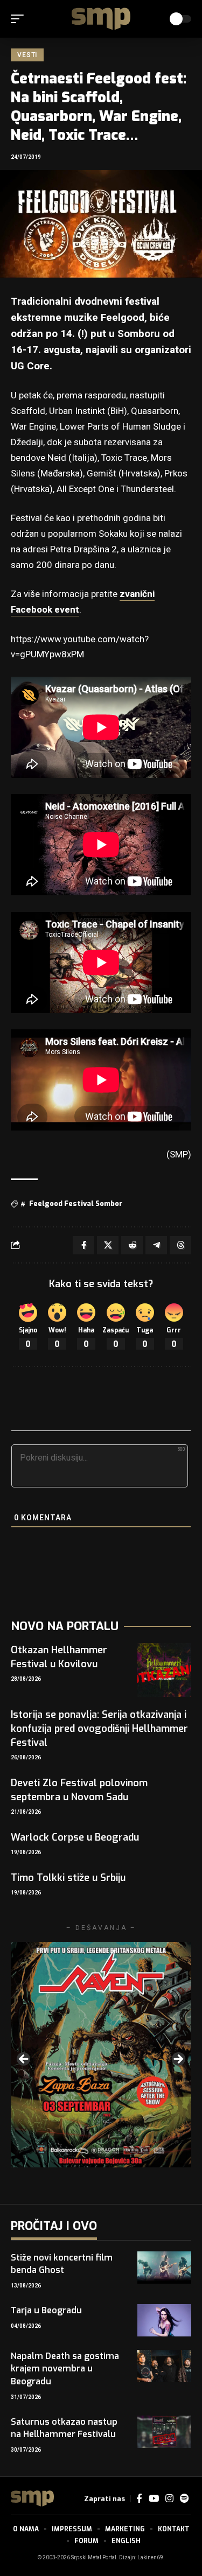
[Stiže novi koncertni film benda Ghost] (164, 2268)
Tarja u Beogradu (46, 2310)
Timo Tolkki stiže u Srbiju (68, 1878)
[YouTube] (154, 2499)
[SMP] (101, 19)
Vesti (27, 55)
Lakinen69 (150, 2558)
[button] (20, 19)
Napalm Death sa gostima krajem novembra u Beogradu (65, 2368)
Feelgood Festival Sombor (76, 1203)
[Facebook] (139, 2499)
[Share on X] (108, 1245)
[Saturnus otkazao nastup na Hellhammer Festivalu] (164, 2432)
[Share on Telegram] (156, 1245)
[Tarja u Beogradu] (164, 2320)
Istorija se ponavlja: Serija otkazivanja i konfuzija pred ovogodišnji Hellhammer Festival (99, 1729)
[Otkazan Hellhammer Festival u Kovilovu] (164, 1670)
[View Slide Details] (101, 2055)
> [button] (178, 2060)
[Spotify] (184, 2499)
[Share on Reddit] (132, 1245)
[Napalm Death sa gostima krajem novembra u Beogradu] (164, 2366)
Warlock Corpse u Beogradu (75, 1837)
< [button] (24, 2060)
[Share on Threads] (180, 1245)
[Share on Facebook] (83, 1245)
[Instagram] (169, 2499)
